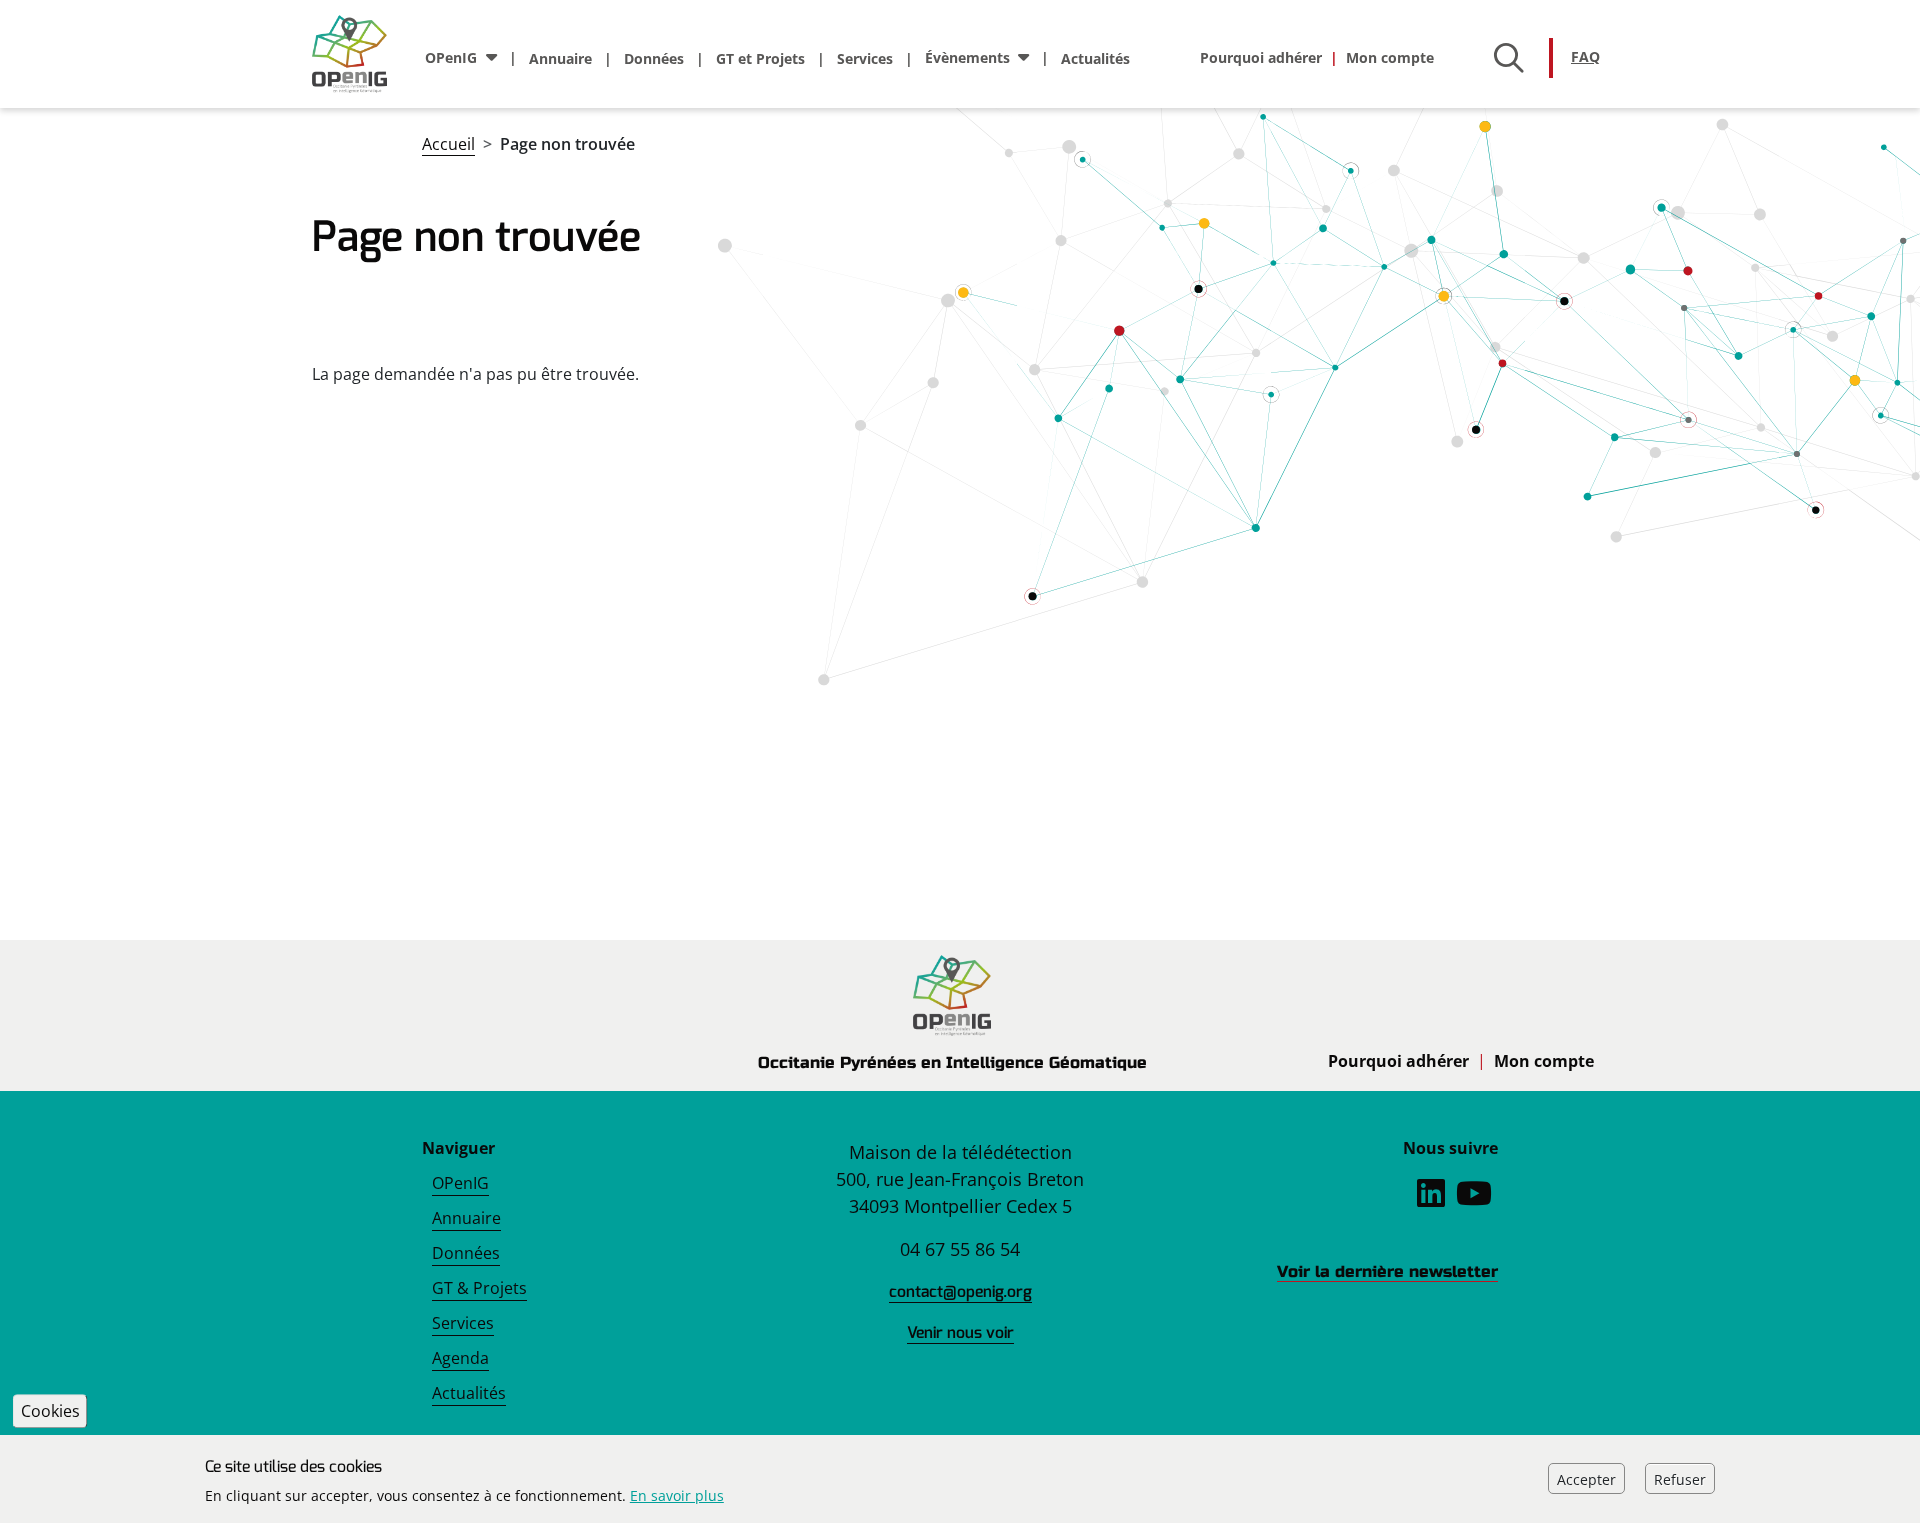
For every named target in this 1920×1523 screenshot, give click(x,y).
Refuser (1680, 1478)
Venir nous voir (960, 1332)
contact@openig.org (960, 1291)
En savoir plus (677, 1495)
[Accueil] (357, 54)
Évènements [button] (967, 57)
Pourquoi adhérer (1261, 57)
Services (865, 58)
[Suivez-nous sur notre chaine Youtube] (1474, 1199)
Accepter (1586, 1478)
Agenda (460, 1358)
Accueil (448, 144)
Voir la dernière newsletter (1387, 1271)
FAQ (1585, 56)
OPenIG (460, 1183)
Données (654, 58)
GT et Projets (760, 58)
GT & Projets (479, 1288)
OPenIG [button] (451, 57)
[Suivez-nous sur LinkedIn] (1431, 1199)
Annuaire (560, 58)
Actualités (1095, 58)
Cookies (50, 1411)
